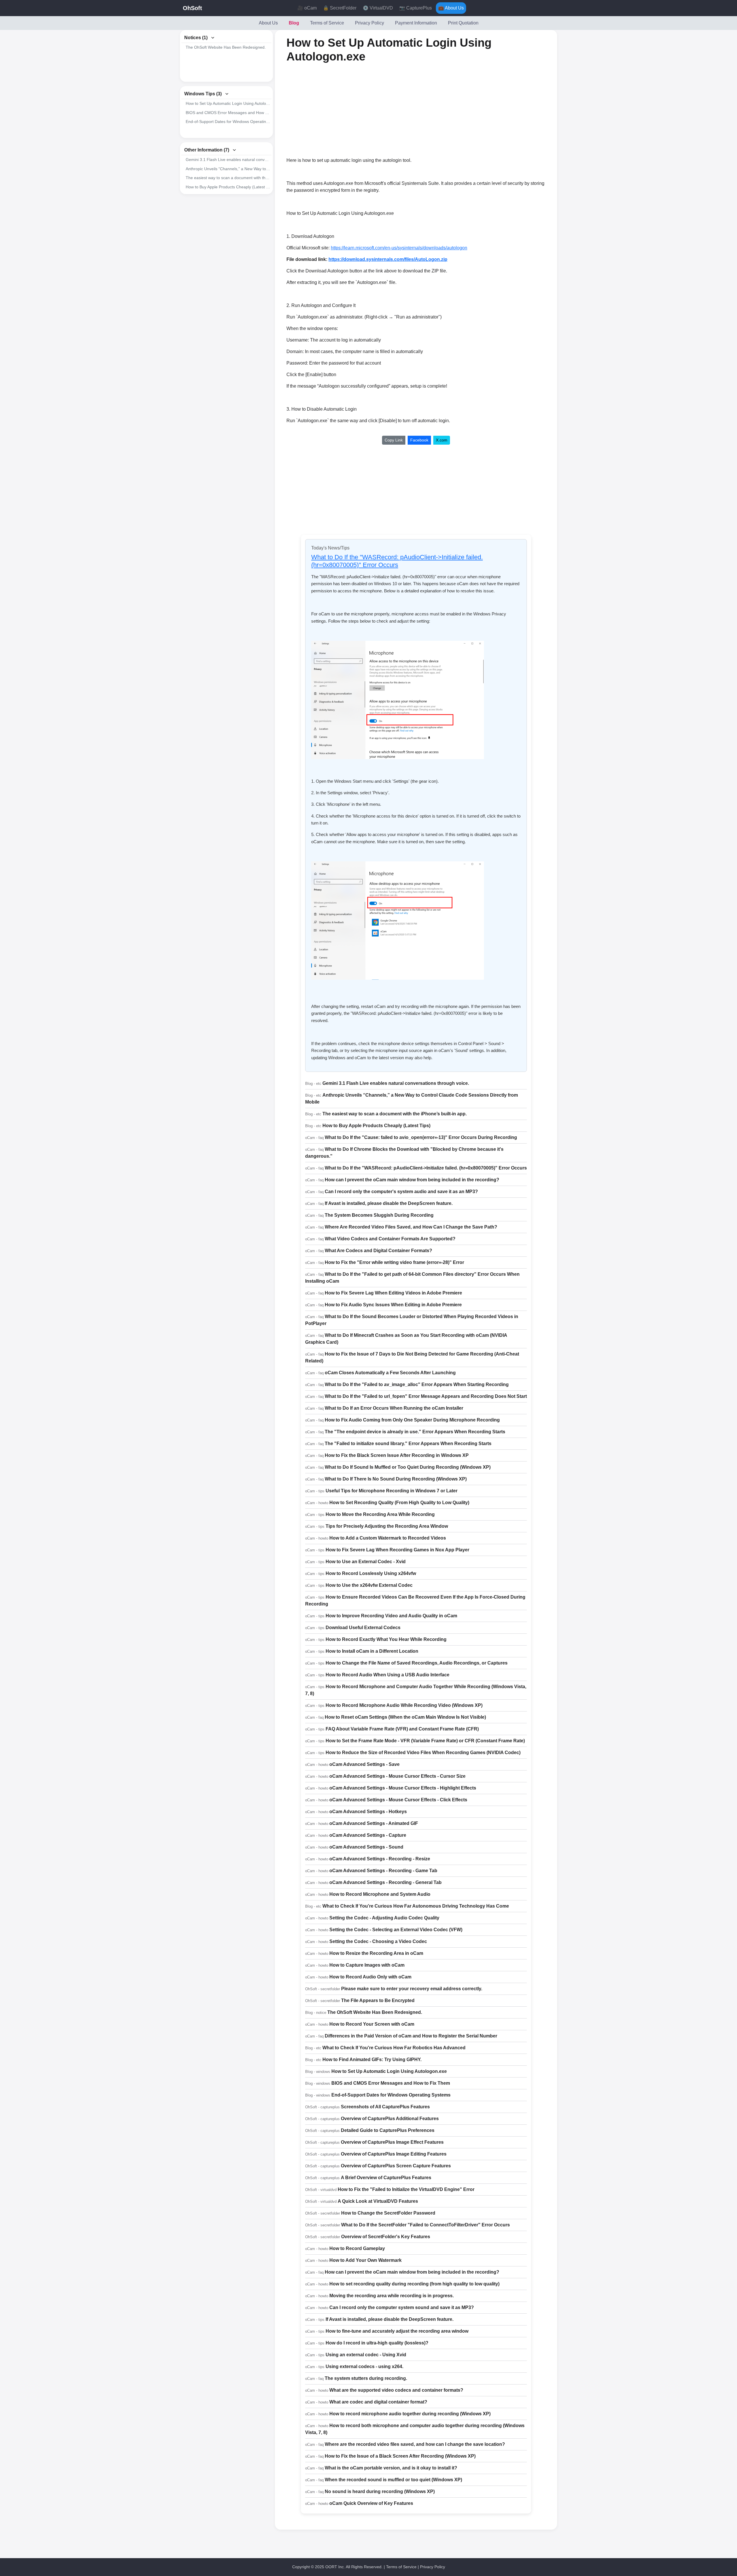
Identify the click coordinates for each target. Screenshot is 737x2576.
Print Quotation (463, 23)
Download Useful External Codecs (363, 1628)
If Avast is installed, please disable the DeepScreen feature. (389, 1203)
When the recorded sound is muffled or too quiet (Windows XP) (393, 2480)
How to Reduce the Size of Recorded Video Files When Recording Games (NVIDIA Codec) (423, 1753)
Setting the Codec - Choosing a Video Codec (378, 1941)
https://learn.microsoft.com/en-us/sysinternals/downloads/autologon (399, 248)
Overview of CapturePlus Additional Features (390, 2119)
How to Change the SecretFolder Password (388, 2213)
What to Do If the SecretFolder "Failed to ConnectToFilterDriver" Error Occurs (426, 2225)
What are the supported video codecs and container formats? (396, 2390)
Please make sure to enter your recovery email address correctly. (412, 1989)
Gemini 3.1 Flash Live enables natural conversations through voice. (228, 160)
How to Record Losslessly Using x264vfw (371, 1573)
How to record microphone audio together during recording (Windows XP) (410, 2414)
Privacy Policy (370, 23)
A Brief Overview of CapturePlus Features (386, 2178)
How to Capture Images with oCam (367, 1965)
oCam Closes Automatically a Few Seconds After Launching (390, 1373)
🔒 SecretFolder (340, 8)
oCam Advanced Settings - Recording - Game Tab (383, 1871)
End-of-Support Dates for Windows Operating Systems (228, 122)
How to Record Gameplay (357, 2248)
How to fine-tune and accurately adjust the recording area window (397, 2331)
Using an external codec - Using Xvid (366, 2355)
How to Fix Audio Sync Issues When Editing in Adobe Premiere (393, 1305)
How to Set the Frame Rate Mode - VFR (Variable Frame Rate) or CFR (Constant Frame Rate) (425, 1741)
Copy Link (394, 440)
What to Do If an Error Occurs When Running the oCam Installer (394, 1408)
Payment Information (416, 23)
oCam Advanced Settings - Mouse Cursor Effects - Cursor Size (397, 1776)
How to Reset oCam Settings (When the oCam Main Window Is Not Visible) (405, 1717)
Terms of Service (327, 23)
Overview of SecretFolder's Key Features (386, 2237)
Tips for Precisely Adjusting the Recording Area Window (387, 1526)
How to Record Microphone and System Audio (380, 1894)
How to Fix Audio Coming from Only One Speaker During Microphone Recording (412, 1420)
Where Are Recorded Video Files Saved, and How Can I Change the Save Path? (411, 1227)
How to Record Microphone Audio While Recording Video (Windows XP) (404, 1705)
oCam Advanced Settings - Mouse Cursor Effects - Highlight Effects (403, 1788)
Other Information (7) (207, 150)
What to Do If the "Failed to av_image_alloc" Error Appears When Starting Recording (417, 1384)
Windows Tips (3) (203, 94)
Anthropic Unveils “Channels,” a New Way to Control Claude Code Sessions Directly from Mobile (228, 169)
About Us (268, 23)
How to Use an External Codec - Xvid (366, 1562)
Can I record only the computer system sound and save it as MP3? (402, 2307)
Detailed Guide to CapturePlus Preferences (388, 2130)
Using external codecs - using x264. (364, 2366)
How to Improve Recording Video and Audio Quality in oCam (391, 1616)
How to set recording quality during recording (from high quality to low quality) (414, 2284)
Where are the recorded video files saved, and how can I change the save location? (415, 2444)
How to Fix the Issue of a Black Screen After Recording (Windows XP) (400, 2456)
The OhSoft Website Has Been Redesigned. (226, 47)
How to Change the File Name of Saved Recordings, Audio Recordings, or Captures (417, 1663)
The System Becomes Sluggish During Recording (379, 1215)
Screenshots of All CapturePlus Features (385, 2107)
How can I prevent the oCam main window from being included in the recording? (412, 1180)
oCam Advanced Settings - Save (364, 1764)
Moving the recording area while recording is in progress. (392, 2296)
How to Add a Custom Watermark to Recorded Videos (388, 1538)
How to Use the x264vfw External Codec (369, 1585)
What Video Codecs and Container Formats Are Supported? (390, 1239)
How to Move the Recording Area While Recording (380, 1514)
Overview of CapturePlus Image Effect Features (392, 2142)
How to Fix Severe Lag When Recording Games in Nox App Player (397, 1550)
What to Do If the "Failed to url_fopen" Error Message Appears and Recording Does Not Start (426, 1396)
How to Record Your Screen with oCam (372, 2024)
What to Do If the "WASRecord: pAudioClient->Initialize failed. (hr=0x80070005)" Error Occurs (397, 561)
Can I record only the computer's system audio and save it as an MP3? (401, 1192)
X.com (442, 440)
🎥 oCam (307, 8)
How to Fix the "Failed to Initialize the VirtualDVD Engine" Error (406, 2189)
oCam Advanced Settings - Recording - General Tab (385, 1882)
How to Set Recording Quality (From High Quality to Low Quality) (399, 1503)
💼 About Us (451, 8)
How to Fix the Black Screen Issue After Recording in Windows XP (397, 1455)
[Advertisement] (367, 110)
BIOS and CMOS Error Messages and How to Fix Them (228, 113)
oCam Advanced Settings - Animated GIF (374, 1823)
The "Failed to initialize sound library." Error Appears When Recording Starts (408, 1444)
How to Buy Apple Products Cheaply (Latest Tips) (228, 187)
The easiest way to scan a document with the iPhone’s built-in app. (228, 178)
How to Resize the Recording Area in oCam (376, 1953)
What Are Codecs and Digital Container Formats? (378, 1251)
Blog (294, 23)
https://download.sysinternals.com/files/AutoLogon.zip (388, 259)
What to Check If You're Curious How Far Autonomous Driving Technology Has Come (416, 1906)
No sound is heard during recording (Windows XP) (380, 2491)
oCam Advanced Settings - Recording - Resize (380, 1859)
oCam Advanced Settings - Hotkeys (368, 1812)
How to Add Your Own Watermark (365, 2260)
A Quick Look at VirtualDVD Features (378, 2201)
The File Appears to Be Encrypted (378, 2000)
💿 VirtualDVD (378, 8)
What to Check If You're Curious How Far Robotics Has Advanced (394, 2048)
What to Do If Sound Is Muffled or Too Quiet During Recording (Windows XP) (408, 1467)
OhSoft (192, 8)
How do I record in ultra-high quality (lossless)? (377, 2343)
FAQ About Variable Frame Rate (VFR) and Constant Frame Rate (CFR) (402, 1729)
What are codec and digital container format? (378, 2402)
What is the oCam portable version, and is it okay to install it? (391, 2468)
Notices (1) (196, 38)
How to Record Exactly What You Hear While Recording (386, 1639)
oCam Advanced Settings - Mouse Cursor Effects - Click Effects (398, 1800)
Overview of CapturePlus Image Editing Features (394, 2154)
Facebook (419, 440)
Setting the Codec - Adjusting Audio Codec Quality (384, 1918)
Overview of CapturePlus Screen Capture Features (396, 2166)
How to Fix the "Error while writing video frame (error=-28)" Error (394, 1262)
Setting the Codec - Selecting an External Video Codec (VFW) (396, 1930)
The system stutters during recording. (366, 2378)
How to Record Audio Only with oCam (370, 1977)
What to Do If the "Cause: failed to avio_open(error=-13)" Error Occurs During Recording (421, 1137)
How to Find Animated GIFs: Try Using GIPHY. (372, 2060)
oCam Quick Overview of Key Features (371, 2503)
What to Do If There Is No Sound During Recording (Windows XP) (396, 1479)
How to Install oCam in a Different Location (372, 1651)
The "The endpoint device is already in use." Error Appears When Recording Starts (415, 1432)
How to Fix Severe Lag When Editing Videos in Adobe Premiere (393, 1293)
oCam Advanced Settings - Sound (366, 1847)
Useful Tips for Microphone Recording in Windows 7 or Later (392, 1491)
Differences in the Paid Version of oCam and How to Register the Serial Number (411, 2036)
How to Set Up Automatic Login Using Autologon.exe (228, 103)
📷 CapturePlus (416, 8)
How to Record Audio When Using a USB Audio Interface (388, 1675)
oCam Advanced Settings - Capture (368, 1835)
